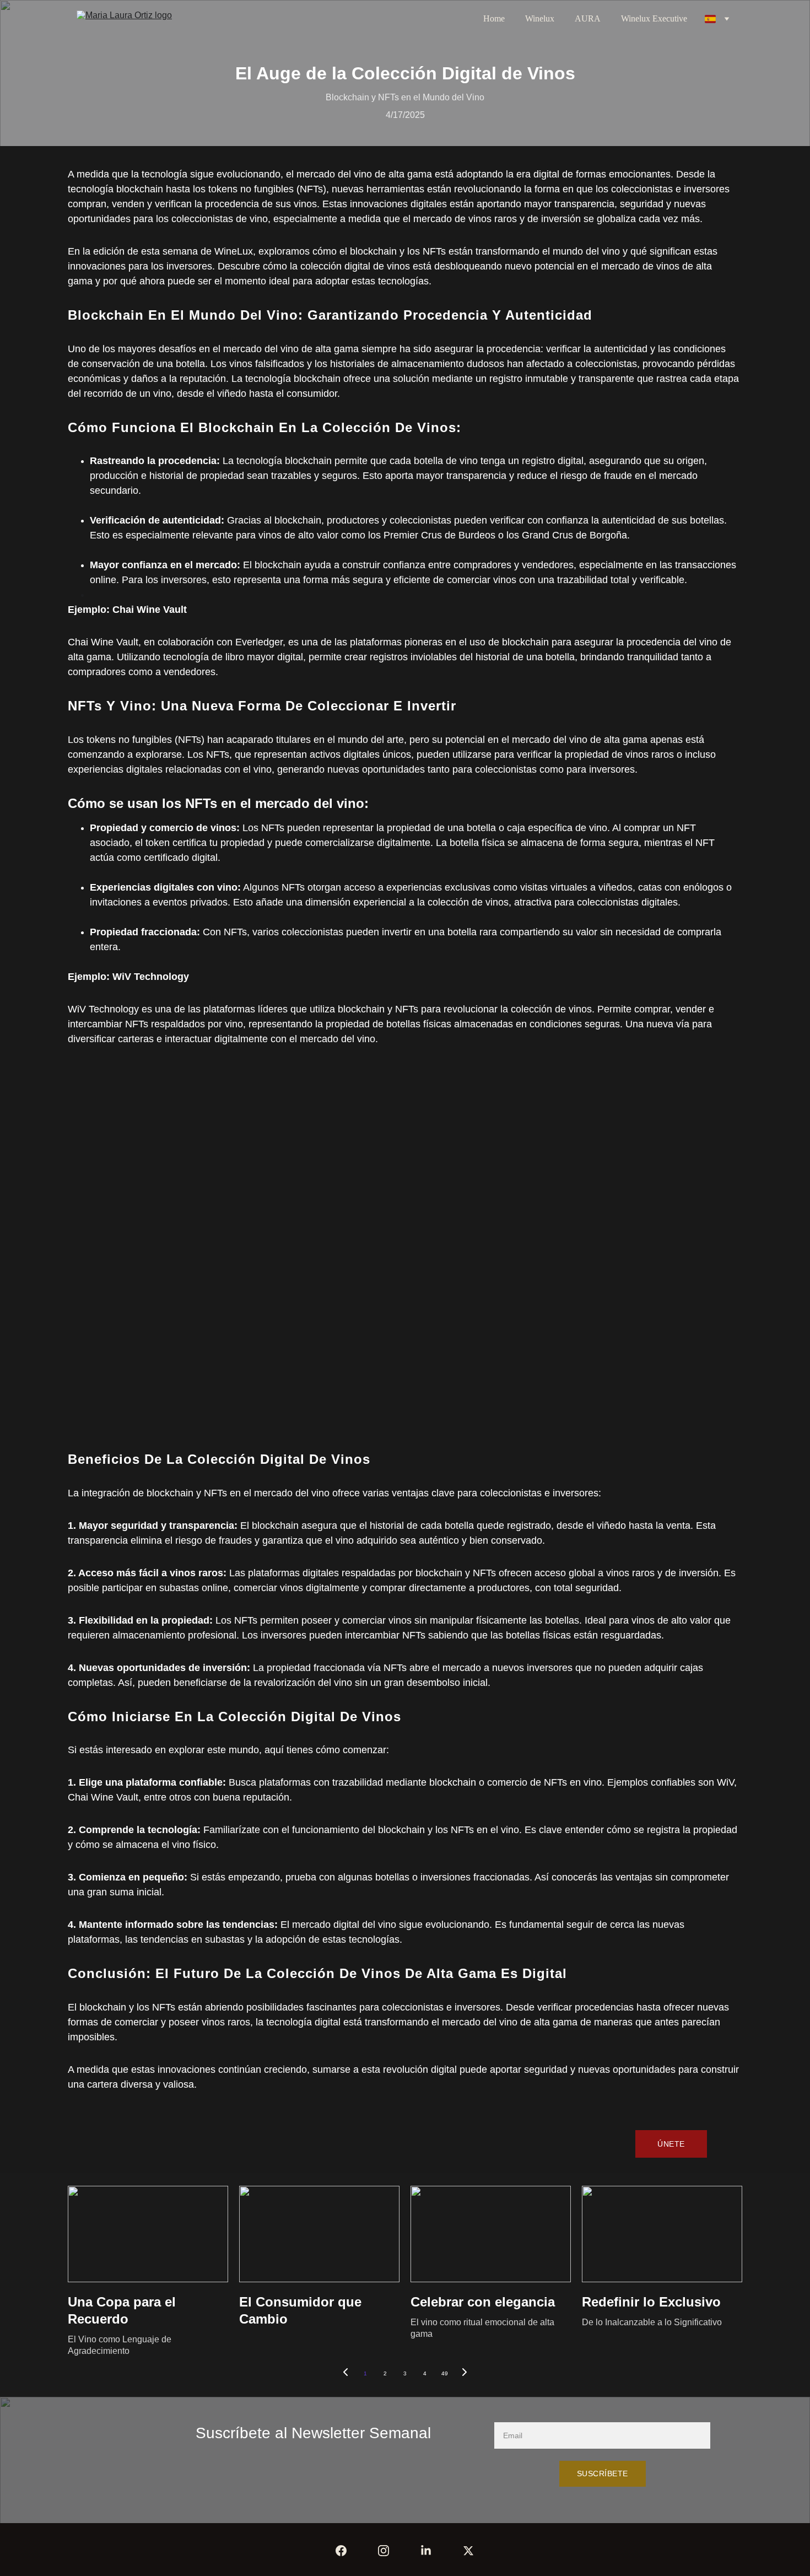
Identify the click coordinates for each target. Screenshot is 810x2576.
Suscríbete (603, 2473)
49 (445, 2373)
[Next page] (465, 2374)
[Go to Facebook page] (341, 2551)
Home (494, 18)
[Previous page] (345, 2374)
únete (671, 2144)
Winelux (540, 18)
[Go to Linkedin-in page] (426, 2551)
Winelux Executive (654, 18)
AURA (588, 18)
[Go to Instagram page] (384, 2551)
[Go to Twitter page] (468, 2551)
